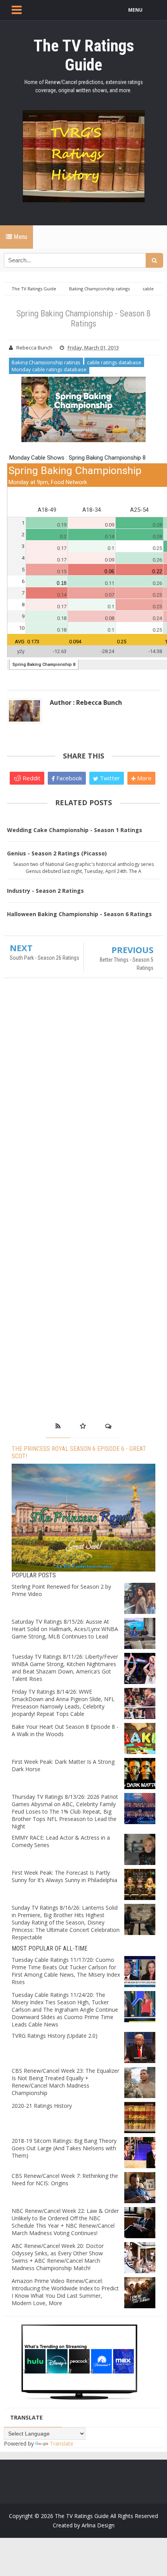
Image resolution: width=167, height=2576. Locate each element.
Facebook (68, 778)
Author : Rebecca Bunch (86, 702)
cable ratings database (114, 362)
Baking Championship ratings (46, 362)
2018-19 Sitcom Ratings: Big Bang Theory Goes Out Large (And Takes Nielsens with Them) (64, 2148)
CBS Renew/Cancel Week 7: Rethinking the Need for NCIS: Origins (65, 2179)
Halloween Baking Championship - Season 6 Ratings (79, 914)
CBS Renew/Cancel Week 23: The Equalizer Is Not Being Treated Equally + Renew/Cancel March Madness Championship (65, 2082)
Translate (62, 2443)
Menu (20, 237)
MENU (135, 10)
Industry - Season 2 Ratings (45, 891)
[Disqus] (83, 1096)
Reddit (31, 778)
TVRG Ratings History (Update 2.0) (55, 2036)
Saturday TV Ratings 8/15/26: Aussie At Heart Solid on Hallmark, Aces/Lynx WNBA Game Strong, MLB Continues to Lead (65, 1629)
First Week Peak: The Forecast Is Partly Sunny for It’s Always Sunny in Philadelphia (64, 1876)
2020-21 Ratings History (42, 2106)
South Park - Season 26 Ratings (44, 958)
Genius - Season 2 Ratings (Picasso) (57, 853)
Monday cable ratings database (49, 369)
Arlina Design (98, 2525)
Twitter (109, 778)
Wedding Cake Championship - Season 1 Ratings (75, 830)
